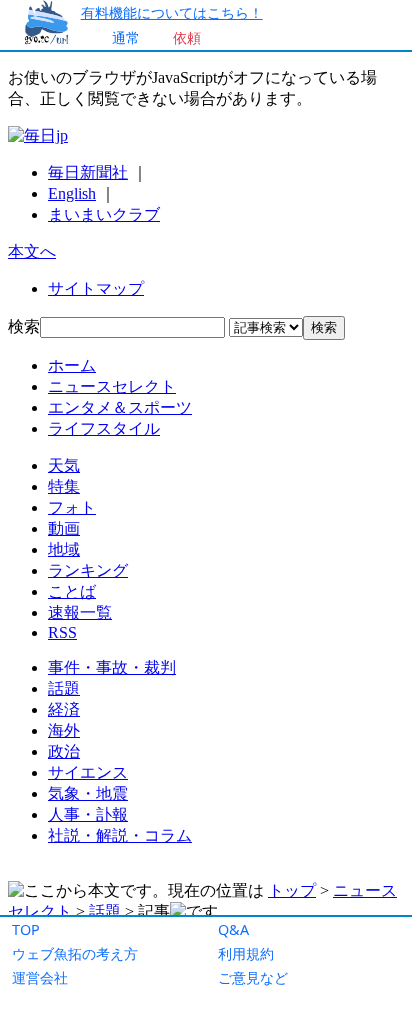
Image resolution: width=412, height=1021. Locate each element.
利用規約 (246, 953)
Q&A (233, 929)
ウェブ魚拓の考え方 (75, 953)
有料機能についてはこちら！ (172, 12)
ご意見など (253, 977)
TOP (26, 929)
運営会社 (40, 977)
